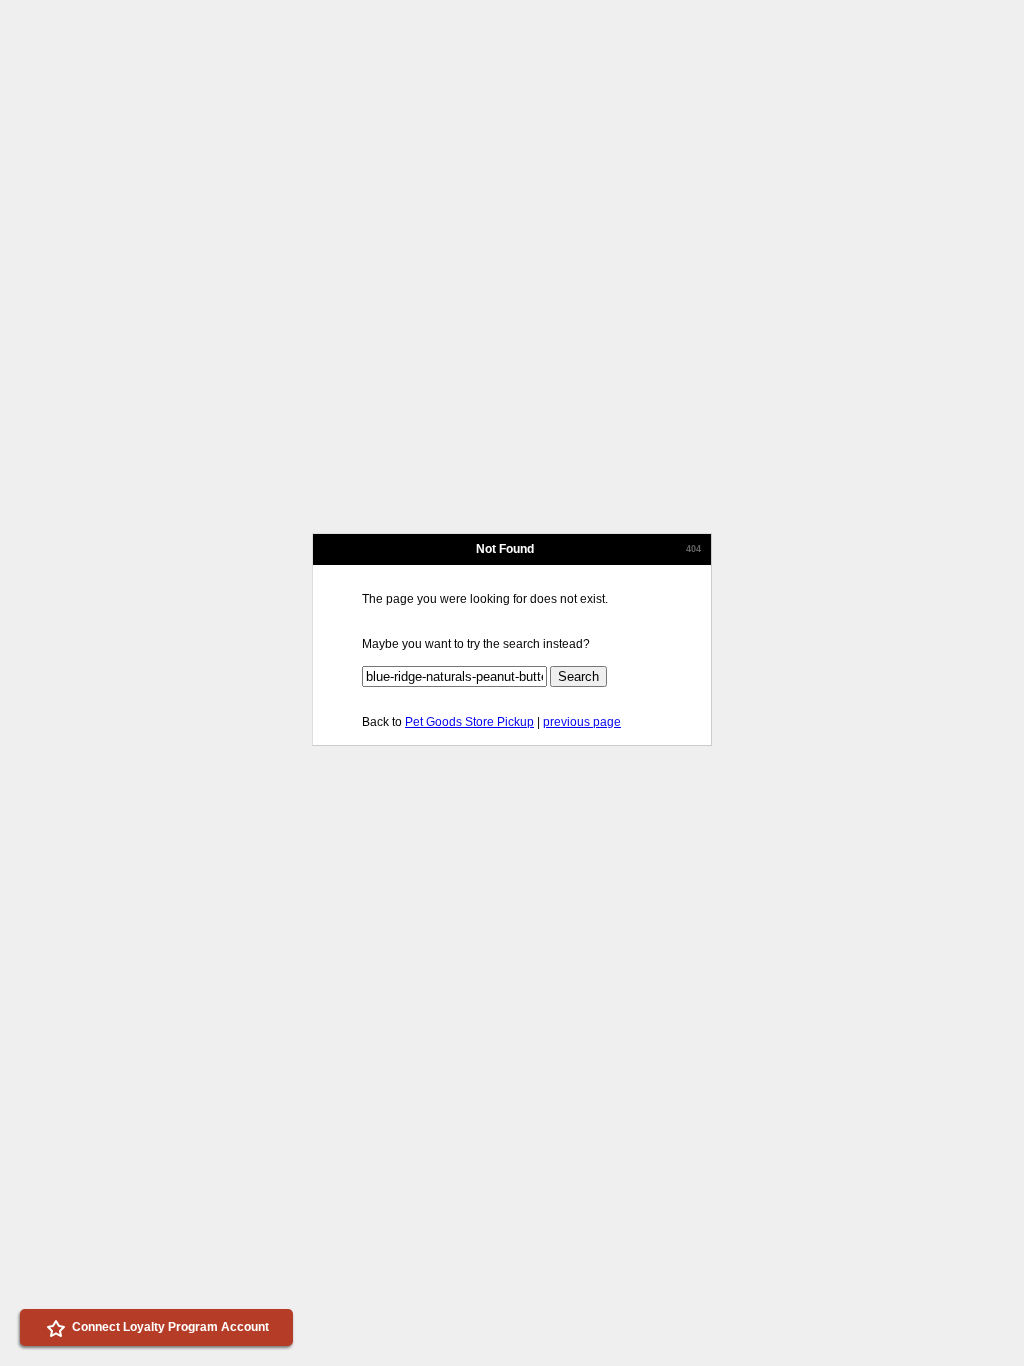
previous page (582, 722)
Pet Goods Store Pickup (469, 722)
